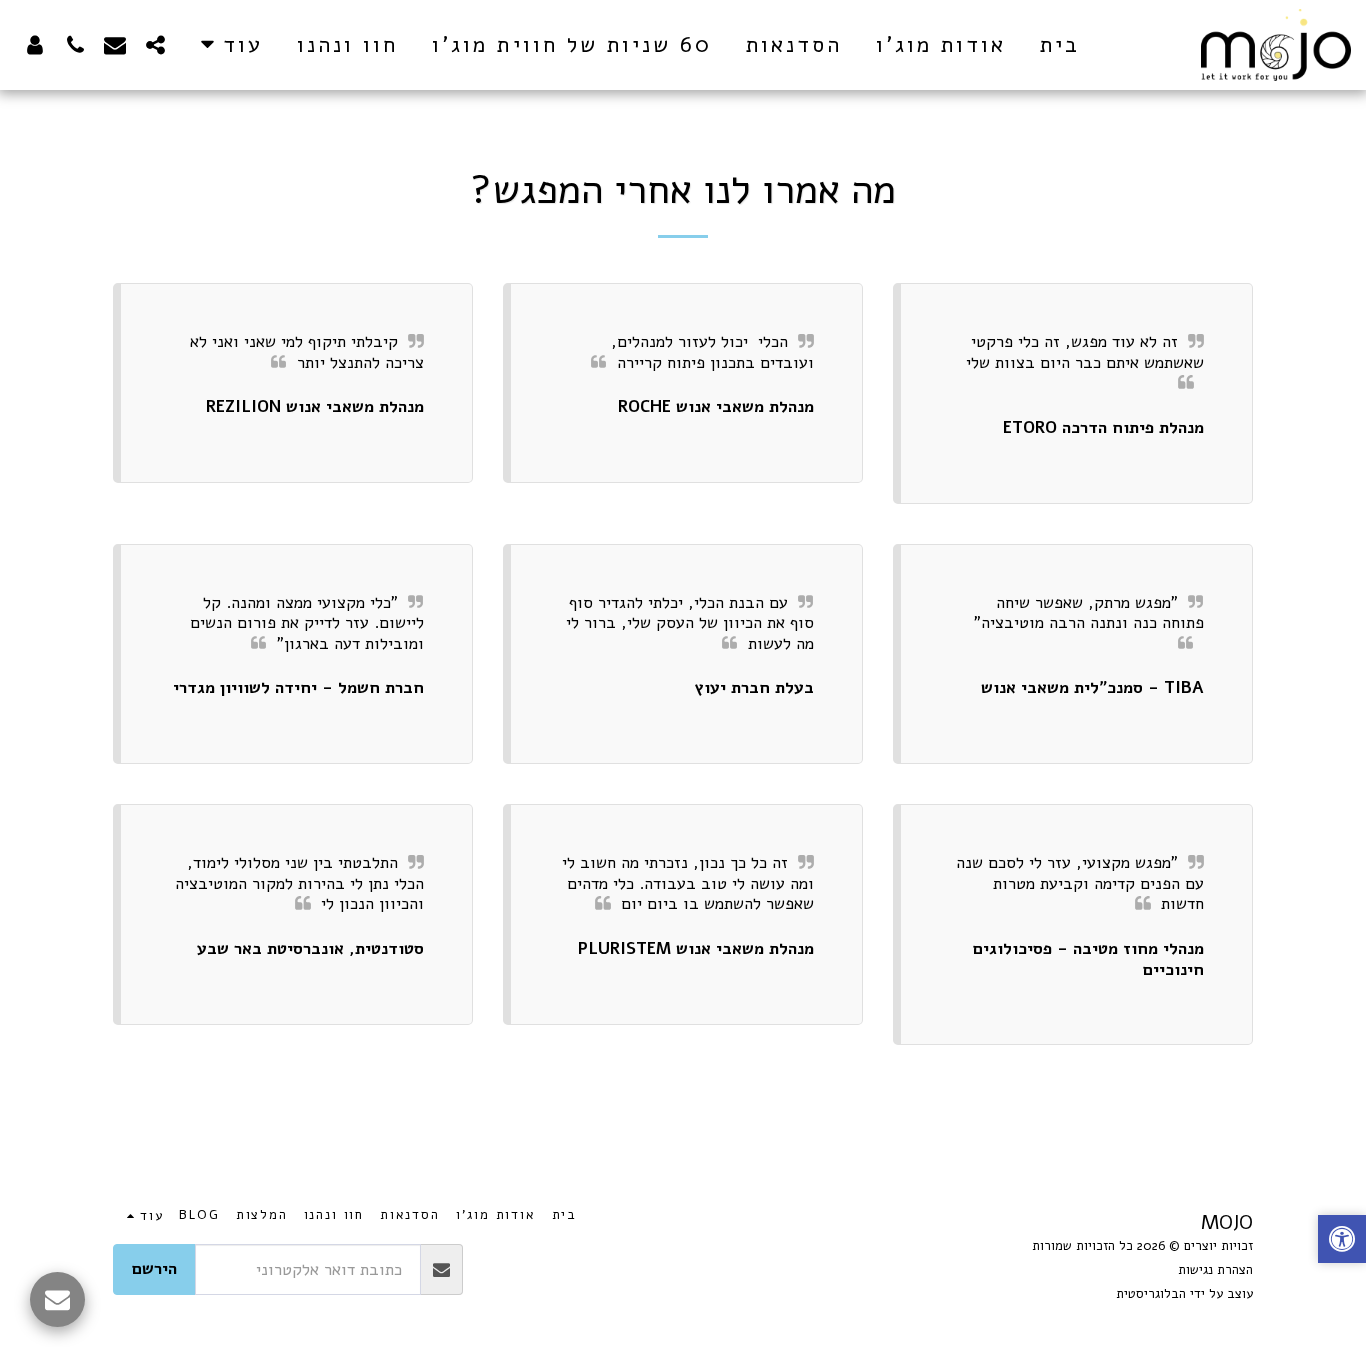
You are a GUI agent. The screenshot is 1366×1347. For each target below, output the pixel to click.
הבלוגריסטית (1151, 1294)
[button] (155, 44)
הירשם (154, 1268)
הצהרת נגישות (1215, 1270)
